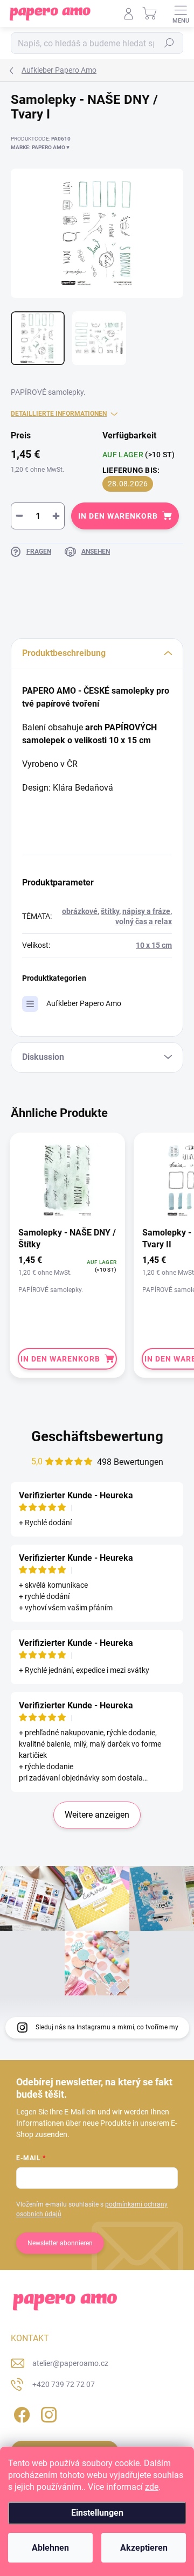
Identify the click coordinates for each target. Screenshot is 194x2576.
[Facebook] (20, 2413)
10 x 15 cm (154, 945)
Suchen (169, 43)
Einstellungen (97, 2513)
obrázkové (80, 911)
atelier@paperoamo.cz (70, 2363)
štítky (110, 911)
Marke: (40, 147)
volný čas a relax (144, 922)
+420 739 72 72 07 (64, 2384)
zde (152, 2487)
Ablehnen (50, 2548)
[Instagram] (47, 2413)
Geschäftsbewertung (97, 1436)
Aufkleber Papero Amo (84, 1003)
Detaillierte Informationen (59, 414)
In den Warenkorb (118, 516)
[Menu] (181, 13)
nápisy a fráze (146, 911)
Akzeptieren (144, 2548)
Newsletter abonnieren (60, 2243)
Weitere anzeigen (97, 1815)
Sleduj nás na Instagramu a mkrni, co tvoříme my (107, 2027)
